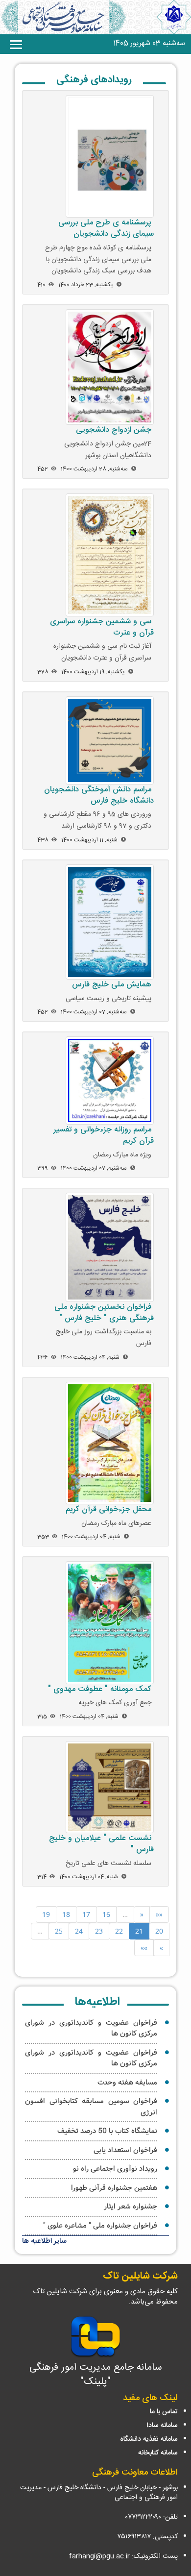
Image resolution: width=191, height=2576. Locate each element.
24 (79, 1931)
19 (46, 1914)
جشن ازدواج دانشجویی (114, 430)
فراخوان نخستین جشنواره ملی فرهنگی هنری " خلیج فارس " (104, 1313)
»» (144, 1948)
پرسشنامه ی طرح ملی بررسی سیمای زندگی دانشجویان (106, 228)
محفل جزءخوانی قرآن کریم (108, 1509)
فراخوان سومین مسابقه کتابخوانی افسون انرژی (91, 2107)
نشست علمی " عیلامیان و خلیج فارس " (101, 1844)
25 (59, 1931)
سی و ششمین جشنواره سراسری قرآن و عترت (102, 627)
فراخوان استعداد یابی (125, 2150)
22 (119, 1931)
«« (159, 1914)
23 (99, 1931)
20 (159, 1931)
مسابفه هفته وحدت (127, 2083)
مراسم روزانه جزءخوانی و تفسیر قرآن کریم (104, 1135)
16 (106, 1914)
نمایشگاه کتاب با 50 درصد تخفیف (107, 2131)
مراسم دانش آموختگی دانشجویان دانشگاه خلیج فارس (99, 795)
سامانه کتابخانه (158, 2453)
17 (86, 1914)
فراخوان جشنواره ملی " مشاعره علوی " (100, 2226)
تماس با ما (164, 2412)
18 (66, 1914)
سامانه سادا (162, 2426)
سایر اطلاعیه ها (44, 2241)
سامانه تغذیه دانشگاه (149, 2439)
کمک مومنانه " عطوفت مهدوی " (100, 1689)
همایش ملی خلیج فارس (112, 985)
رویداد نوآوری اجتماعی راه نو (115, 2169)
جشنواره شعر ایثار (131, 2207)
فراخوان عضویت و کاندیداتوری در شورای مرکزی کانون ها (91, 2028)
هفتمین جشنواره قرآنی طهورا (114, 2188)
